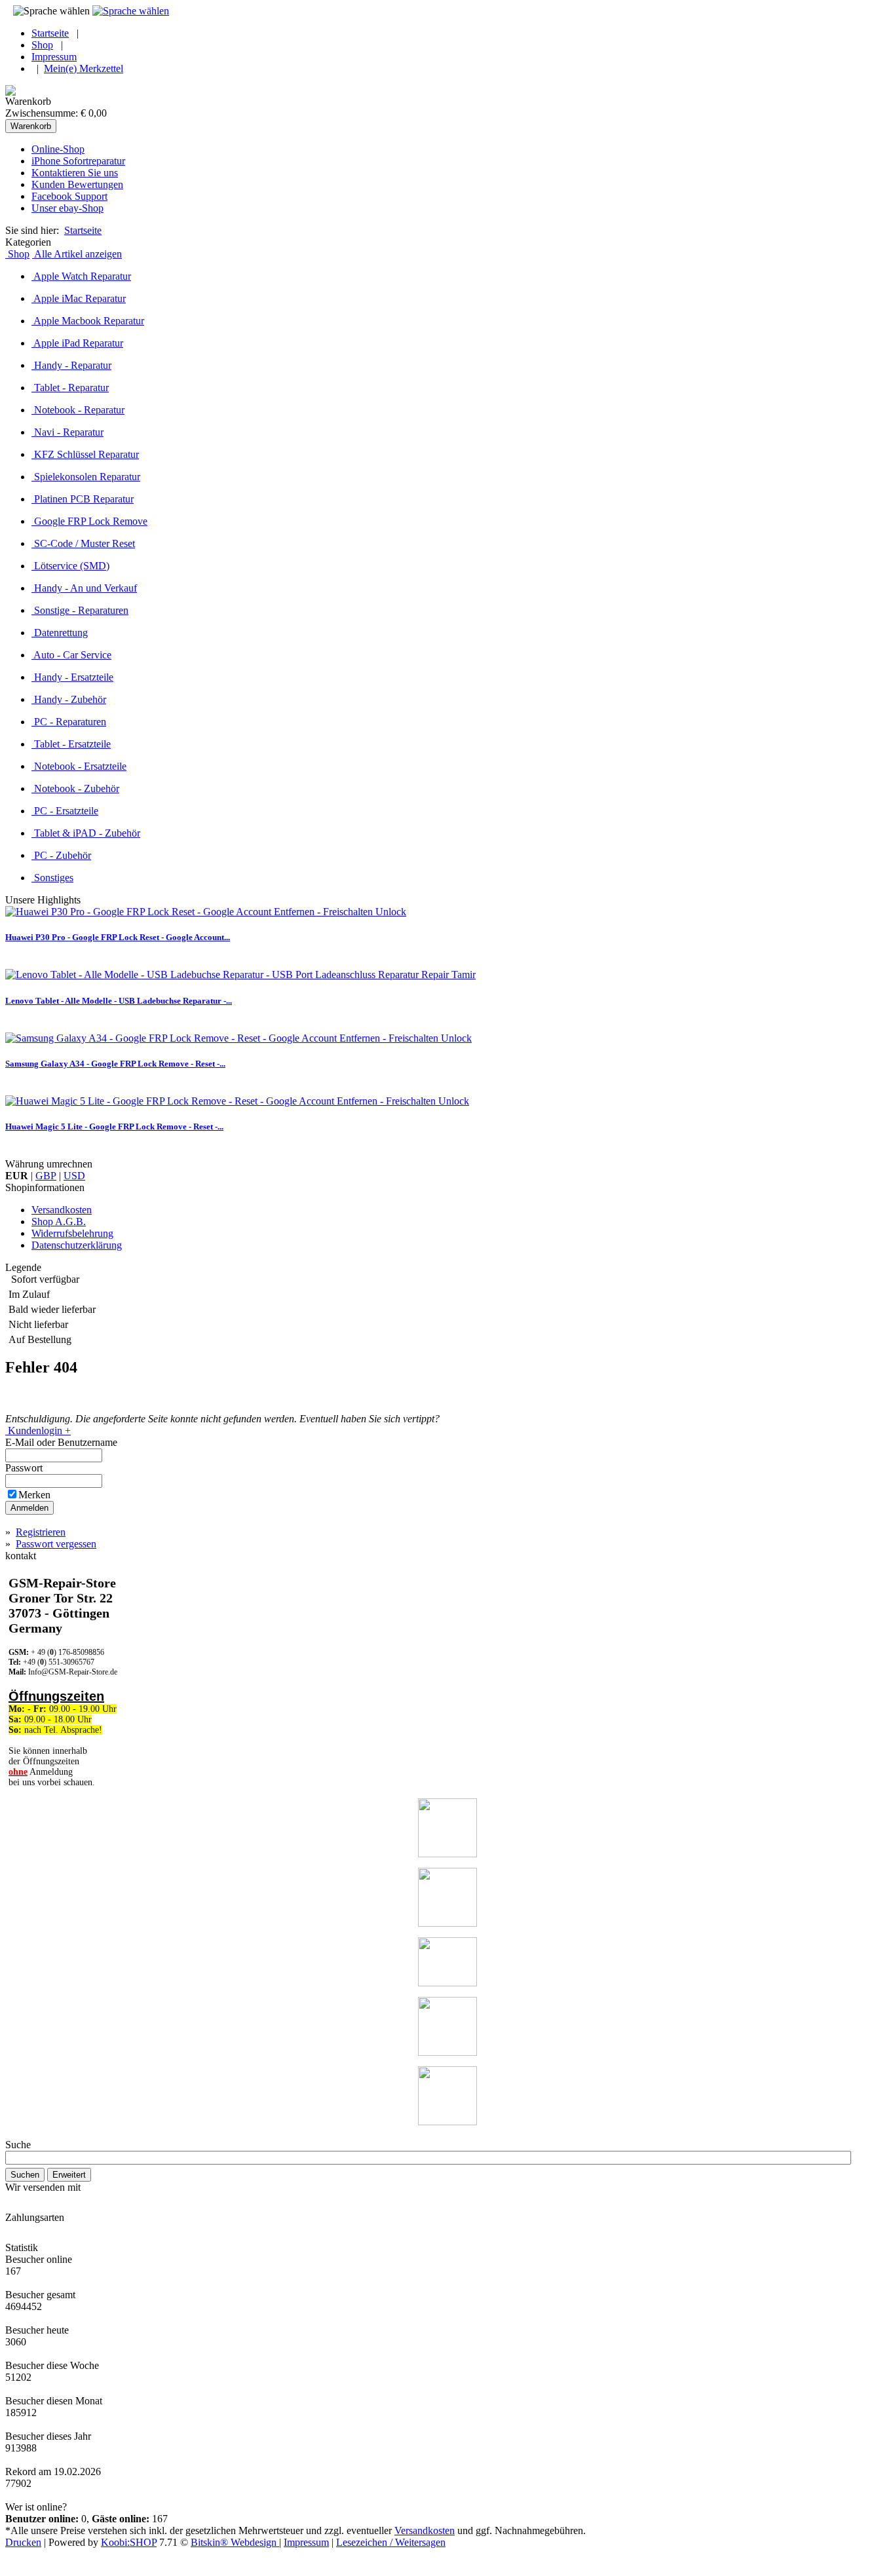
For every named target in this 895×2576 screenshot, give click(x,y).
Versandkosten (62, 1210)
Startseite (50, 33)
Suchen (25, 2175)
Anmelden (29, 1508)
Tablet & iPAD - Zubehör (86, 833)
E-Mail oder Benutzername (63, 1442)
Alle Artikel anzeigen (77, 254)
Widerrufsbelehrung (72, 1233)
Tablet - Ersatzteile (71, 744)
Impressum (54, 57)
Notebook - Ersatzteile (79, 766)
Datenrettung (60, 633)
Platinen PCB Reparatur (83, 499)
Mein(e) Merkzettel (84, 68)
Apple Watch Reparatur (81, 276)
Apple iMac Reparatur (79, 298)
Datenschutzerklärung (77, 1245)
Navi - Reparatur (67, 432)
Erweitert (69, 2175)
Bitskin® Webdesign (235, 2542)
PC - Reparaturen (69, 722)
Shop (42, 45)
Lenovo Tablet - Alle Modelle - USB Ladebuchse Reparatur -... (119, 1001)
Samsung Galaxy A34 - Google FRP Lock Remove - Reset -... (115, 1064)
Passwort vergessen (56, 1544)
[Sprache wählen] (131, 11)
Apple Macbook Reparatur (88, 321)
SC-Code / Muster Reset (83, 543)
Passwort (25, 1468)
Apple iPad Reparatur (77, 343)
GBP (46, 1176)
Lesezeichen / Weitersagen (391, 2542)
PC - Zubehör (61, 855)
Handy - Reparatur (71, 365)
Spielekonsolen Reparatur (86, 477)
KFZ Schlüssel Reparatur (85, 454)
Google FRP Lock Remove (89, 521)
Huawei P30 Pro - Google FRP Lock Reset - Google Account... (118, 937)
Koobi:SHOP (129, 2542)
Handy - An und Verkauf (84, 588)
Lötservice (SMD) (70, 566)
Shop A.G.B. (59, 1222)
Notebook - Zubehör (75, 788)
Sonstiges (52, 878)
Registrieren (41, 1532)
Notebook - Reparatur (78, 410)
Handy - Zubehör (69, 699)
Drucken (23, 2542)
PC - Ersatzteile (65, 811)
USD (74, 1176)
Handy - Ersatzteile (72, 677)
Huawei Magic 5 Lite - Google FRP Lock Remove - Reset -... (114, 1127)
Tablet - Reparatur (70, 388)
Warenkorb (31, 126)
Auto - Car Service (71, 655)
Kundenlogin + (38, 1430)
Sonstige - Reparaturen (80, 610)
